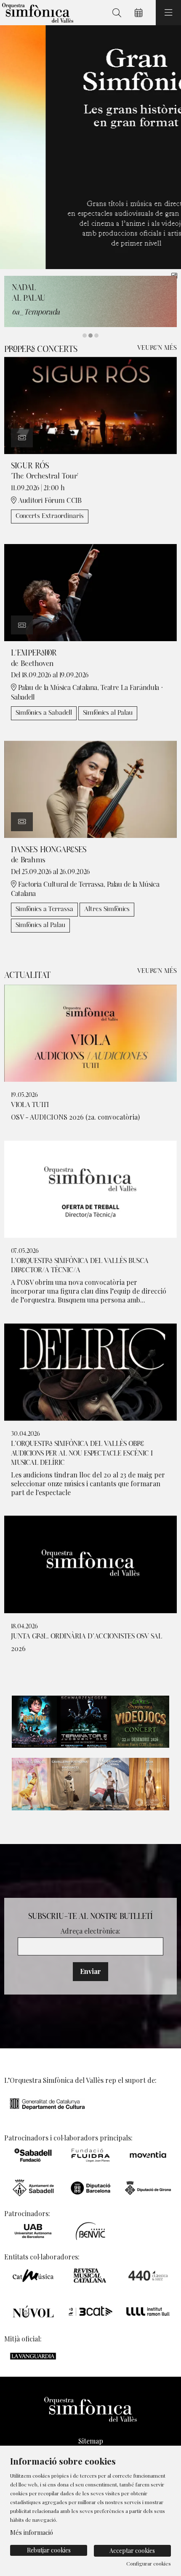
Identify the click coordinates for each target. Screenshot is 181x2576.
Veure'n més (157, 348)
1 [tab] (85, 336)
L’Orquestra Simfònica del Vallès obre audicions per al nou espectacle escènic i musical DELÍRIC (82, 1453)
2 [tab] (90, 336)
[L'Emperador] (90, 592)
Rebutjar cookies (49, 2550)
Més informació (32, 2532)
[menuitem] (90, 2441)
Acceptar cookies (132, 2551)
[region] (90, 147)
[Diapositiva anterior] (12, 147)
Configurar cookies (149, 2563)
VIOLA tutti (30, 1105)
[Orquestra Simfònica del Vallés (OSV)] (37, 13)
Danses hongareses (49, 850)
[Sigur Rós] (90, 405)
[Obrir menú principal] (168, 13)
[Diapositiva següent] (169, 147)
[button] (22, 438)
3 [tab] (96, 336)
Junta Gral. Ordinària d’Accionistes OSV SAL (87, 1636)
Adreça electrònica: (90, 1931)
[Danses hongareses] (90, 788)
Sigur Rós (30, 466)
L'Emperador (34, 653)
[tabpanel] (90, 147)
